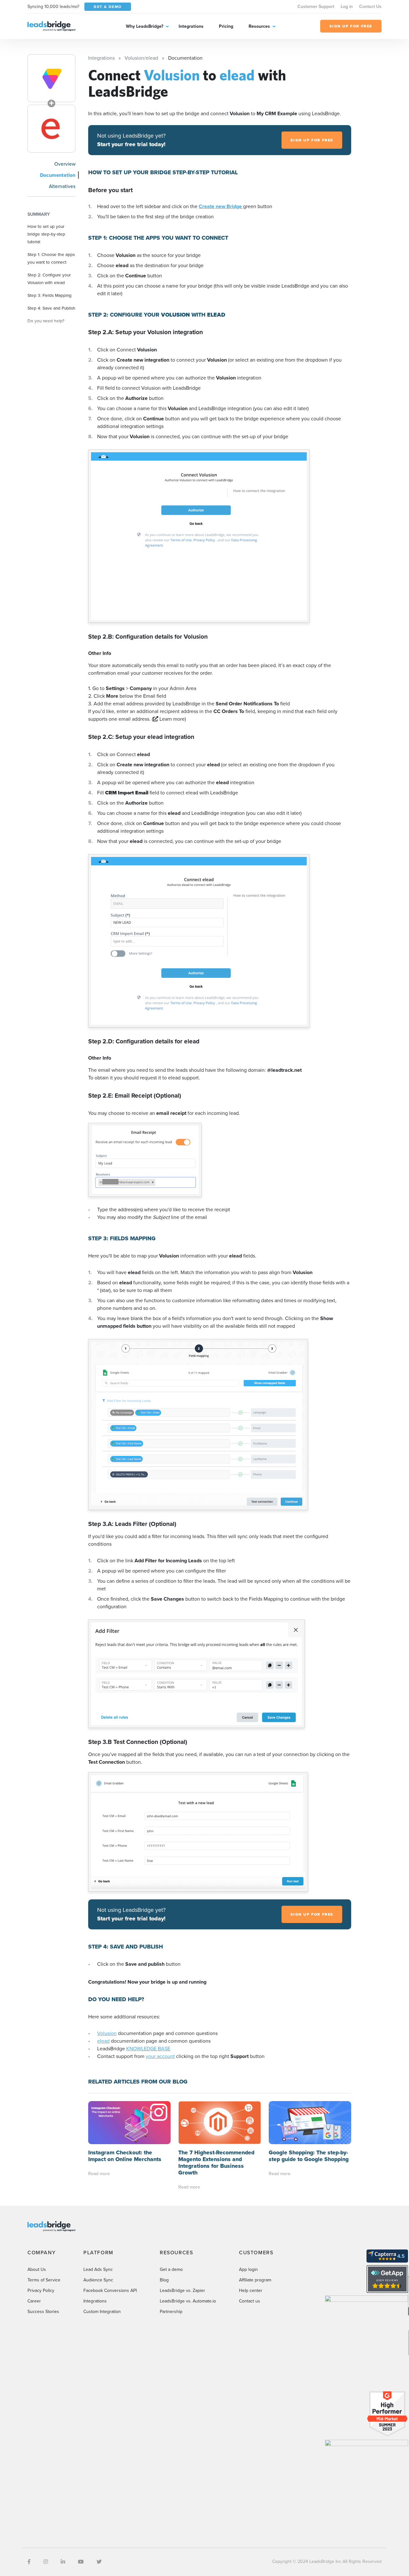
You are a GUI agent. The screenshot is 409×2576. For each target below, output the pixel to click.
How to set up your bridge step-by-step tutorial (46, 234)
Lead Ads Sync (98, 2269)
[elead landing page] (51, 129)
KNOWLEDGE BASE (148, 2049)
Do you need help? (46, 321)
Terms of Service (44, 2280)
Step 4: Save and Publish (51, 308)
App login (248, 2269)
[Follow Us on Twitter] (99, 2562)
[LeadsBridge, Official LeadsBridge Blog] (51, 26)
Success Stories (43, 2312)
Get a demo (171, 2269)
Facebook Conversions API (110, 2291)
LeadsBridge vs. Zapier (182, 2291)
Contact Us (370, 7)
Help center (251, 2291)
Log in (347, 7)
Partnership (171, 2312)
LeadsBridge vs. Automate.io (188, 2301)
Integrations (191, 26)
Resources (259, 26)
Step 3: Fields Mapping (50, 295)
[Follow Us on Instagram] (46, 2562)
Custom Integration (102, 2312)
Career (34, 2301)
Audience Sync (98, 2280)
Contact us (250, 2301)
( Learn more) (169, 719)
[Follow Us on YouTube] (81, 2562)
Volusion (107, 2033)
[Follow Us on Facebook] (29, 2562)
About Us (37, 2269)
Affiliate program (255, 2280)
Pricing (226, 26)
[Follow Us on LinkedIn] (63, 2562)
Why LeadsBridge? (145, 26)
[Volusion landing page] (51, 78)
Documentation (58, 175)
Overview (65, 164)
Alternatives (62, 186)
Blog (164, 2280)
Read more (99, 2174)
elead (103, 2041)
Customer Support (316, 7)
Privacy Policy (41, 2291)
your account (160, 2056)
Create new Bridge (221, 206)
